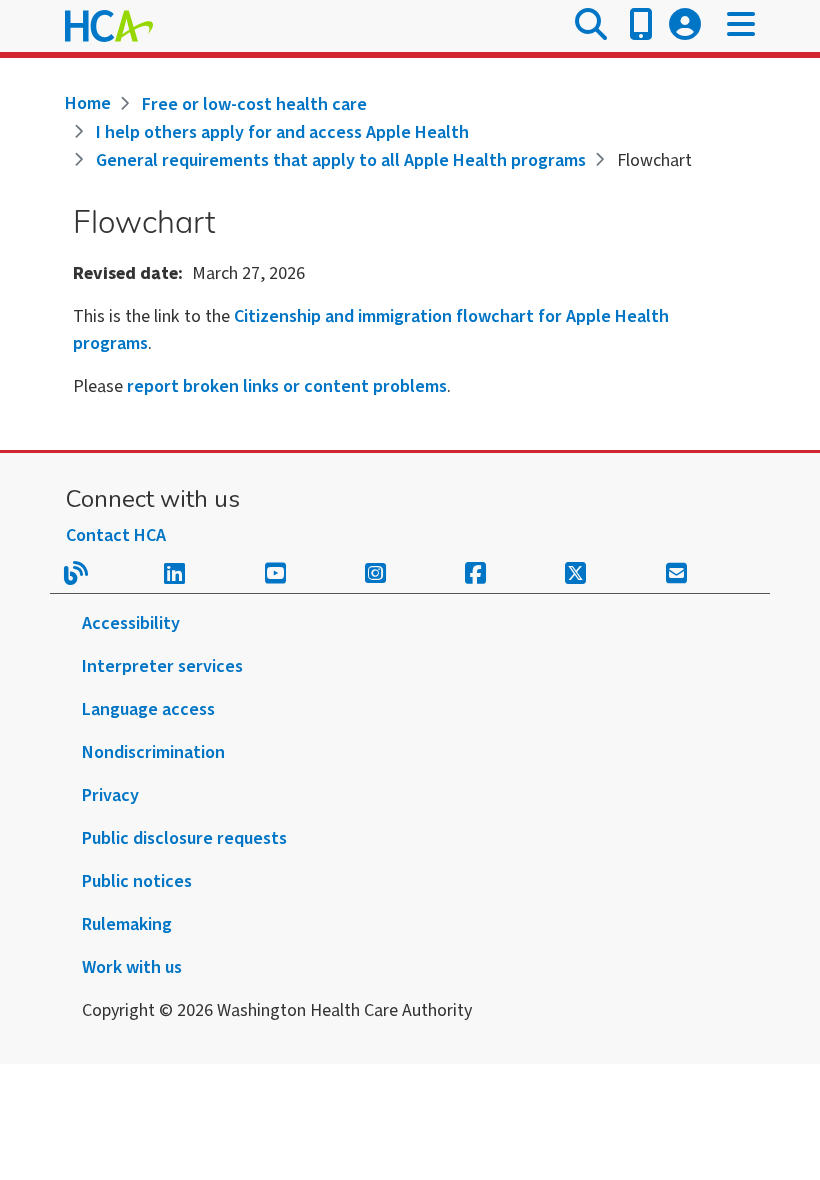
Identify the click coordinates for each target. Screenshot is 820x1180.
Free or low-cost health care (254, 104)
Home (88, 103)
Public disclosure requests (184, 838)
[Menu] (741, 26)
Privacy (110, 795)
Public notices (137, 881)
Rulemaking (127, 924)
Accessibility (131, 623)
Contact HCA (116, 535)
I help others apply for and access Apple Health (282, 132)
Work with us (132, 967)
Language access (148, 709)
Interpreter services (162, 666)
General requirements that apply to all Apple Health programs (341, 160)
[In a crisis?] (641, 26)
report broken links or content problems (287, 386)
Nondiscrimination (153, 752)
